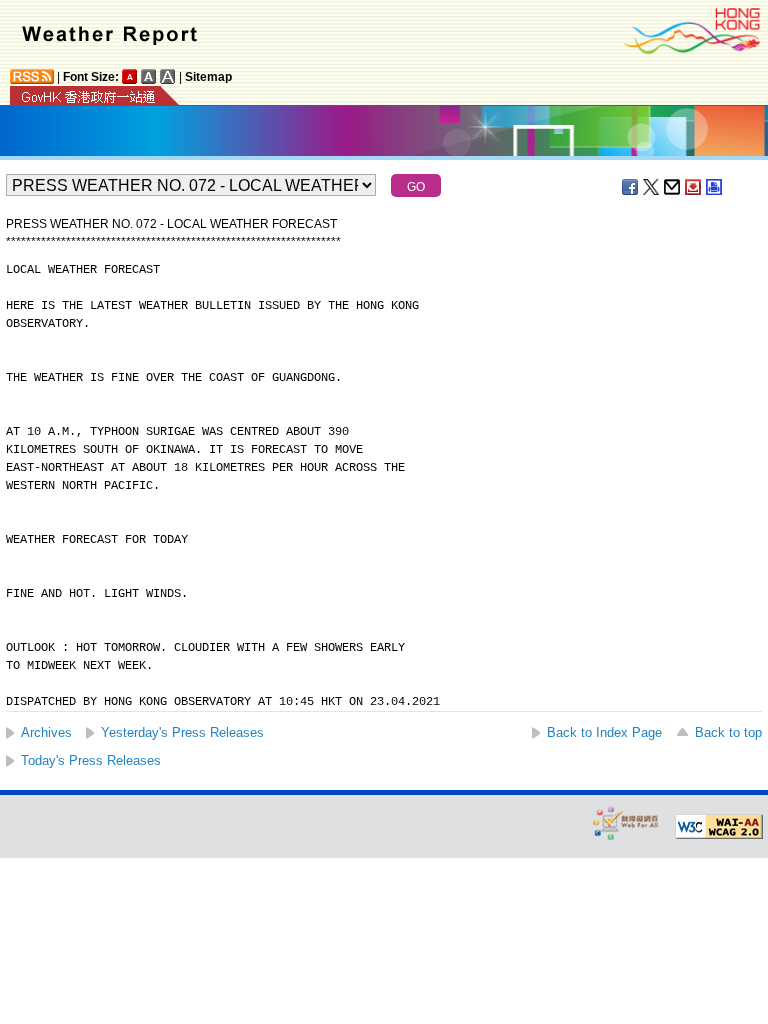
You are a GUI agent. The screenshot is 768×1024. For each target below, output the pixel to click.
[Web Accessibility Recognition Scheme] (626, 822)
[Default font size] (130, 76)
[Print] (715, 187)
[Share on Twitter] (652, 187)
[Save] (694, 187)
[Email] (673, 187)
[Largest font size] (168, 76)
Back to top (728, 732)
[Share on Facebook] (631, 187)
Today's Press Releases (91, 760)
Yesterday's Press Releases (182, 732)
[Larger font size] (149, 76)
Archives (46, 732)
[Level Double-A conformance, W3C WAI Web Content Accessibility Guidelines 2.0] (719, 827)
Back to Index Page (604, 732)
